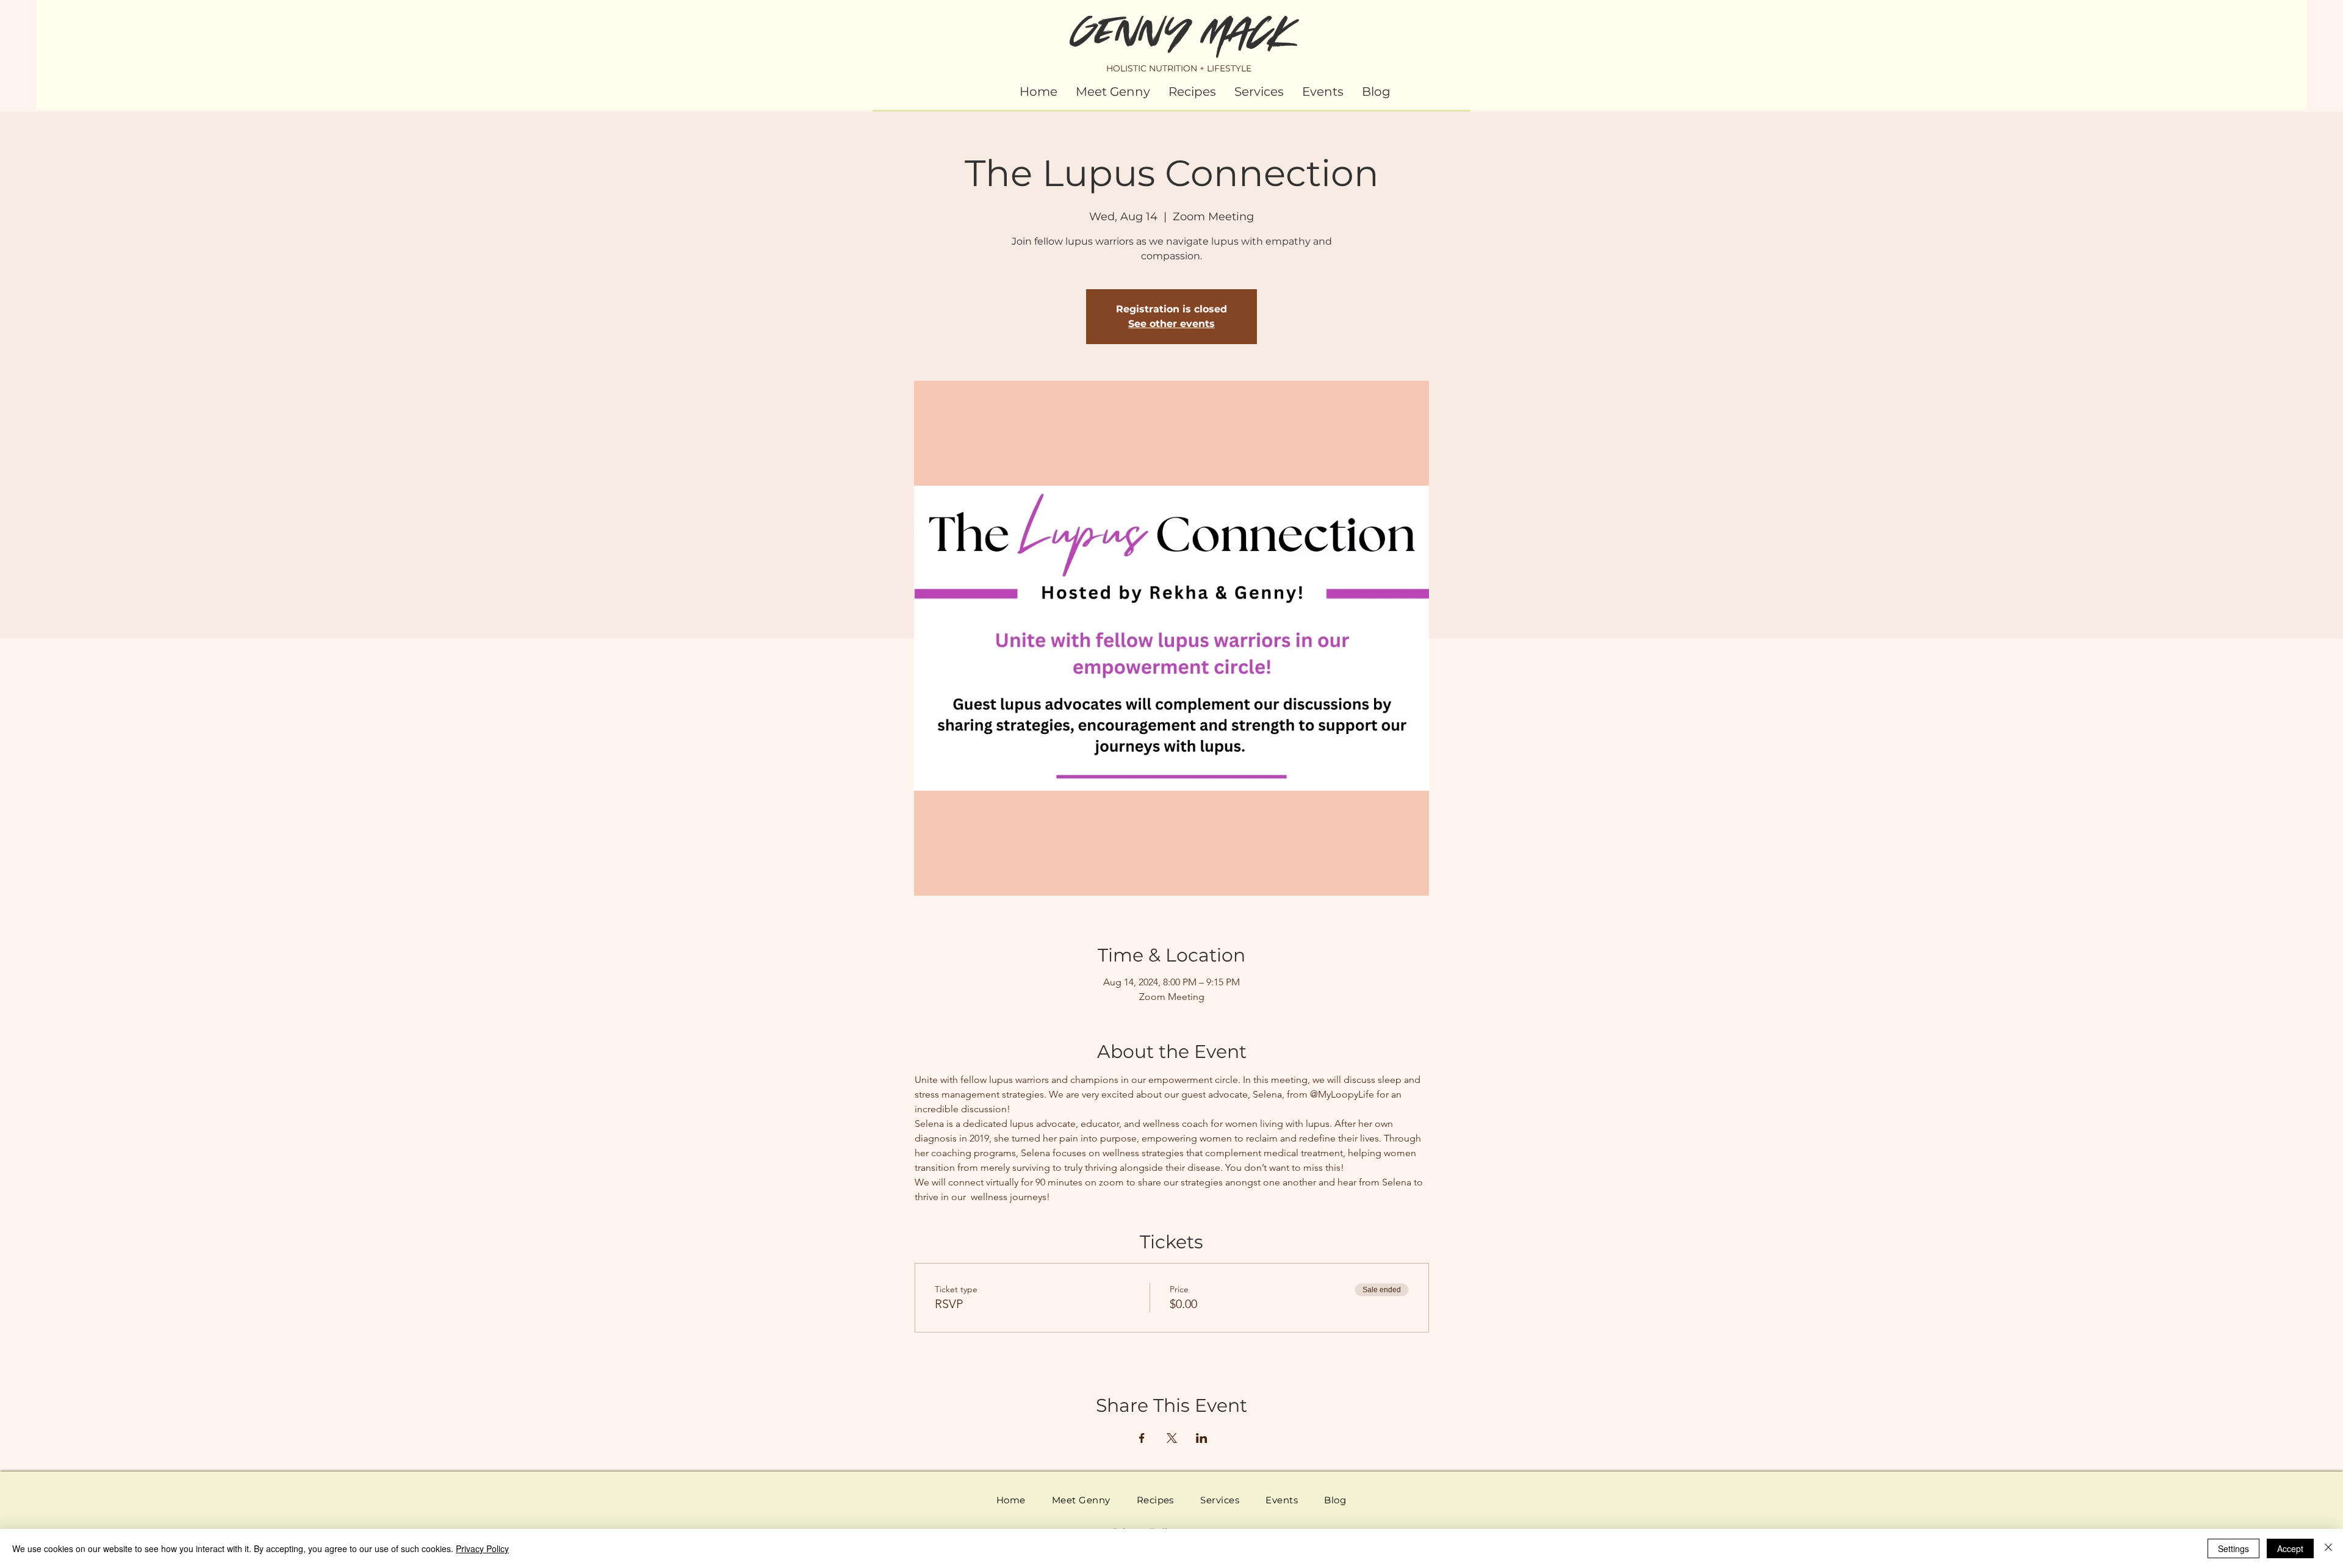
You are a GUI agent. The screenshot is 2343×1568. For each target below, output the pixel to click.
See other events (1171, 324)
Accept (2290, 1548)
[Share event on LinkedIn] (1202, 1438)
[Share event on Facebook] (1142, 1438)
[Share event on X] (1172, 1438)
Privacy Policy (482, 1548)
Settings (2233, 1548)
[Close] (2328, 1548)
